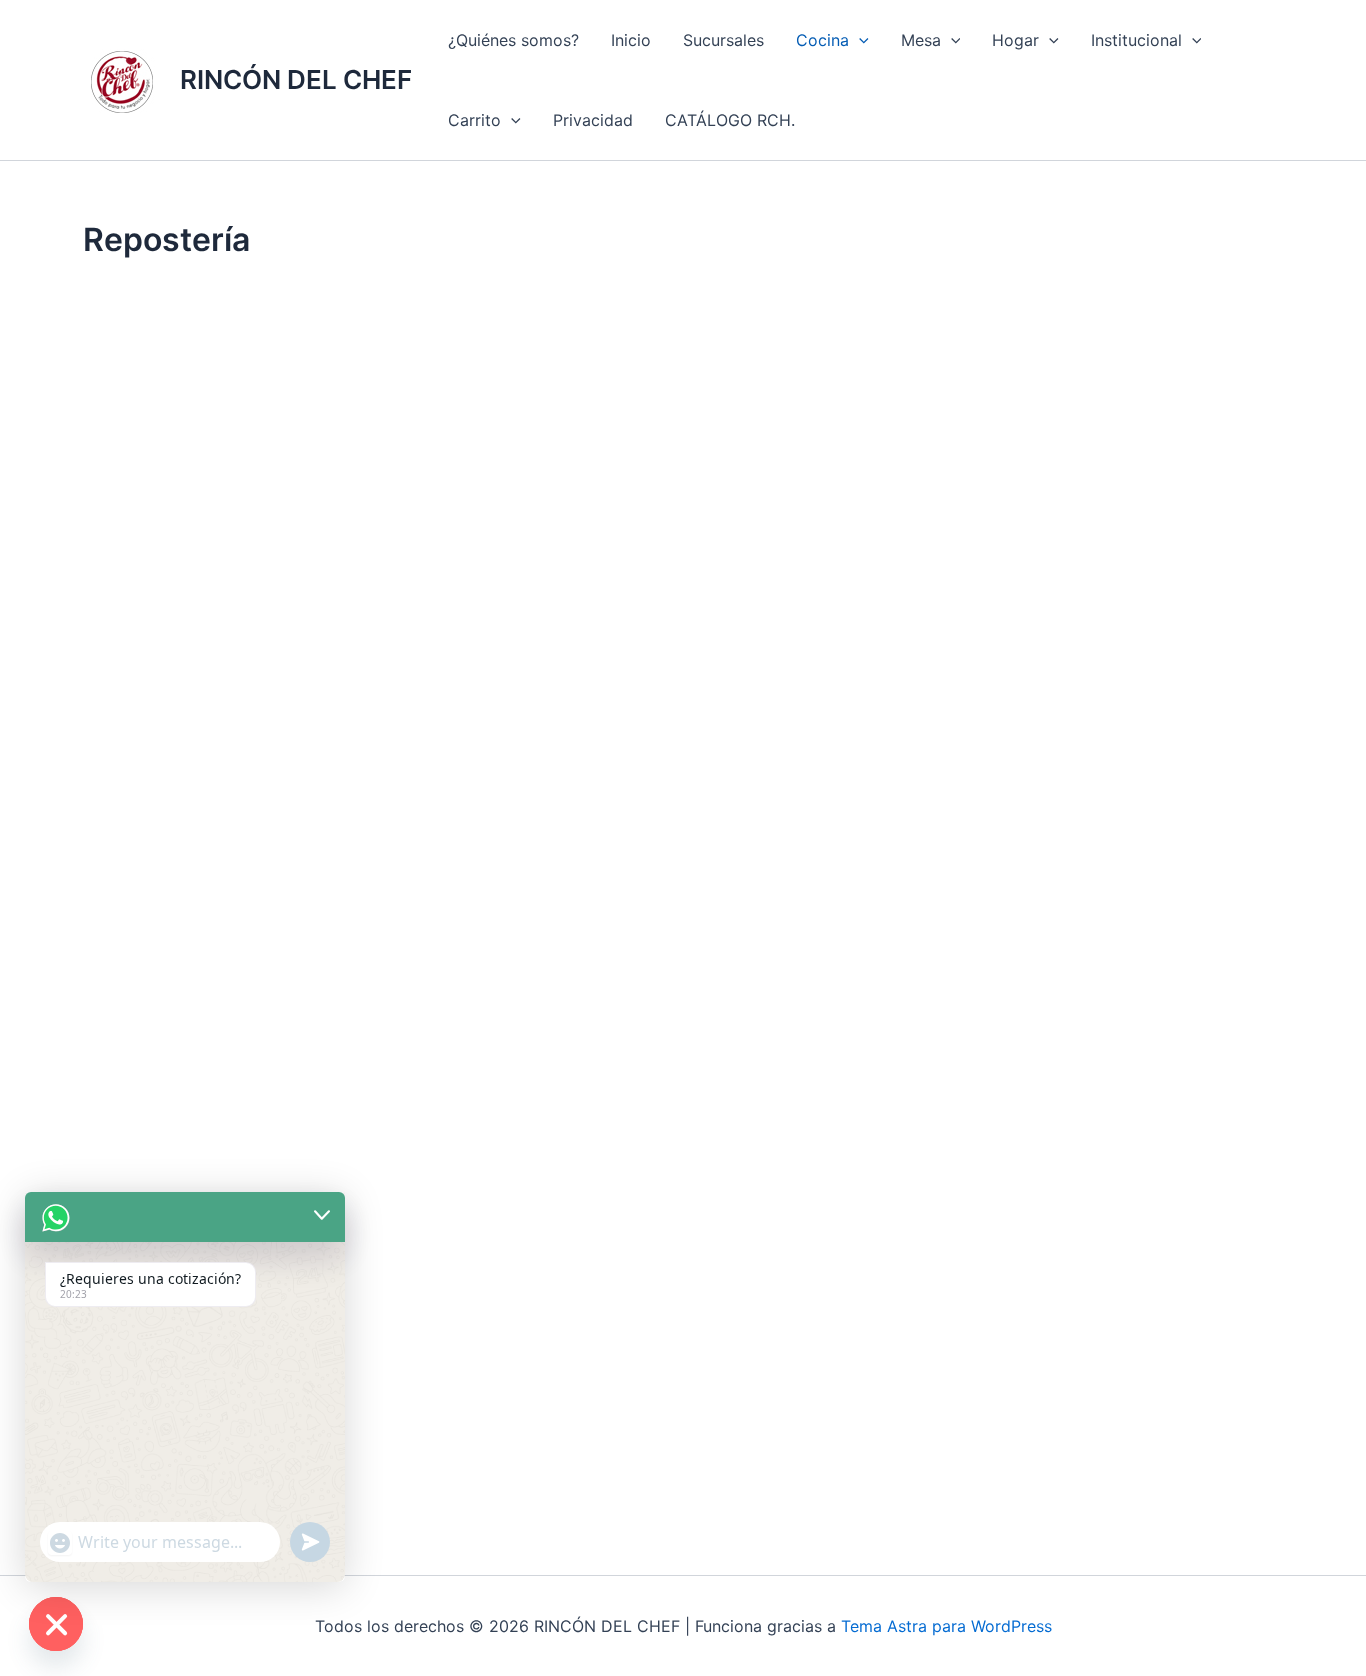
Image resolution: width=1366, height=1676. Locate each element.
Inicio (631, 40)
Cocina (822, 40)
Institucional (1136, 40)
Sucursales (723, 40)
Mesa (921, 40)
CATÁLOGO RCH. (730, 120)
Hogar (1015, 40)
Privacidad (593, 120)
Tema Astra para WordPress (946, 1626)
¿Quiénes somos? (513, 40)
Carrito (474, 120)
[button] (859, 40)
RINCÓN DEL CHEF (296, 79)
